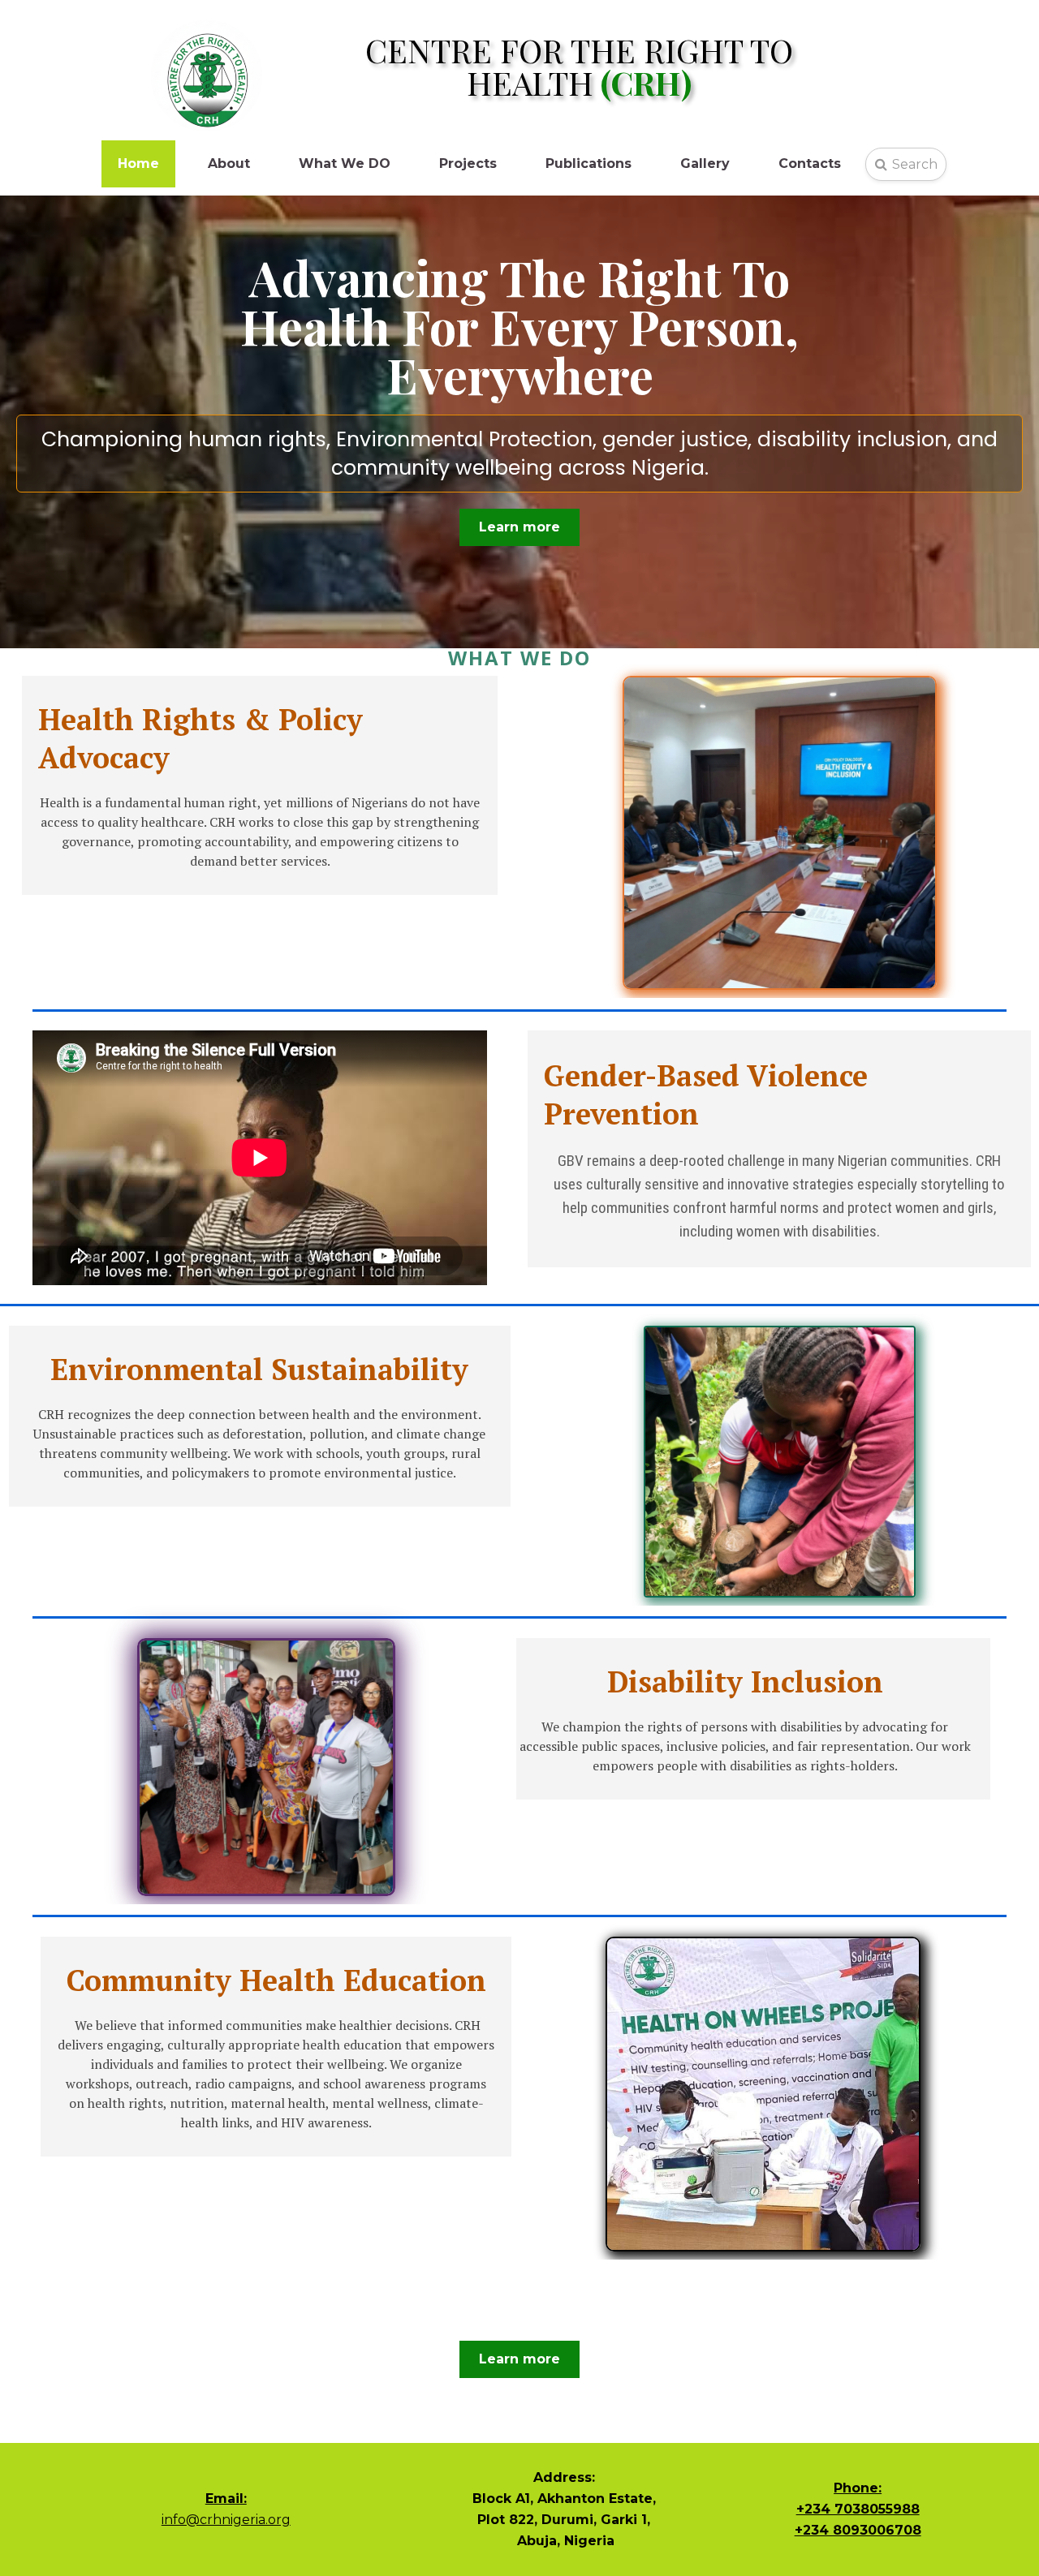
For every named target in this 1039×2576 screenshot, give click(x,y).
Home (138, 163)
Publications (588, 163)
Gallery (705, 163)
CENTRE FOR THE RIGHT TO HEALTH (579, 66)
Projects (468, 163)
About (229, 163)
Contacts (810, 163)
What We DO (345, 163)
